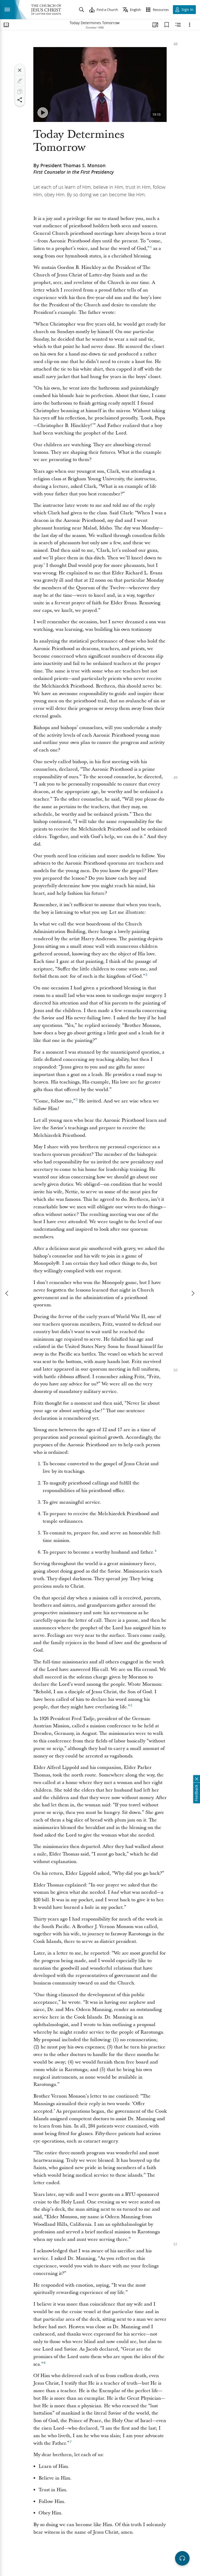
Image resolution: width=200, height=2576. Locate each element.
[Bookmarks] (167, 25)
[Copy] (20, 92)
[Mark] (20, 81)
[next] (193, 1293)
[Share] (20, 100)
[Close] (20, 70)
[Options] (190, 25)
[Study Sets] (155, 25)
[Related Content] (178, 25)
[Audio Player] (182, 2558)
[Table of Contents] (6, 25)
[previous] (7, 1293)
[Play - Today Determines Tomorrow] (43, 113)
